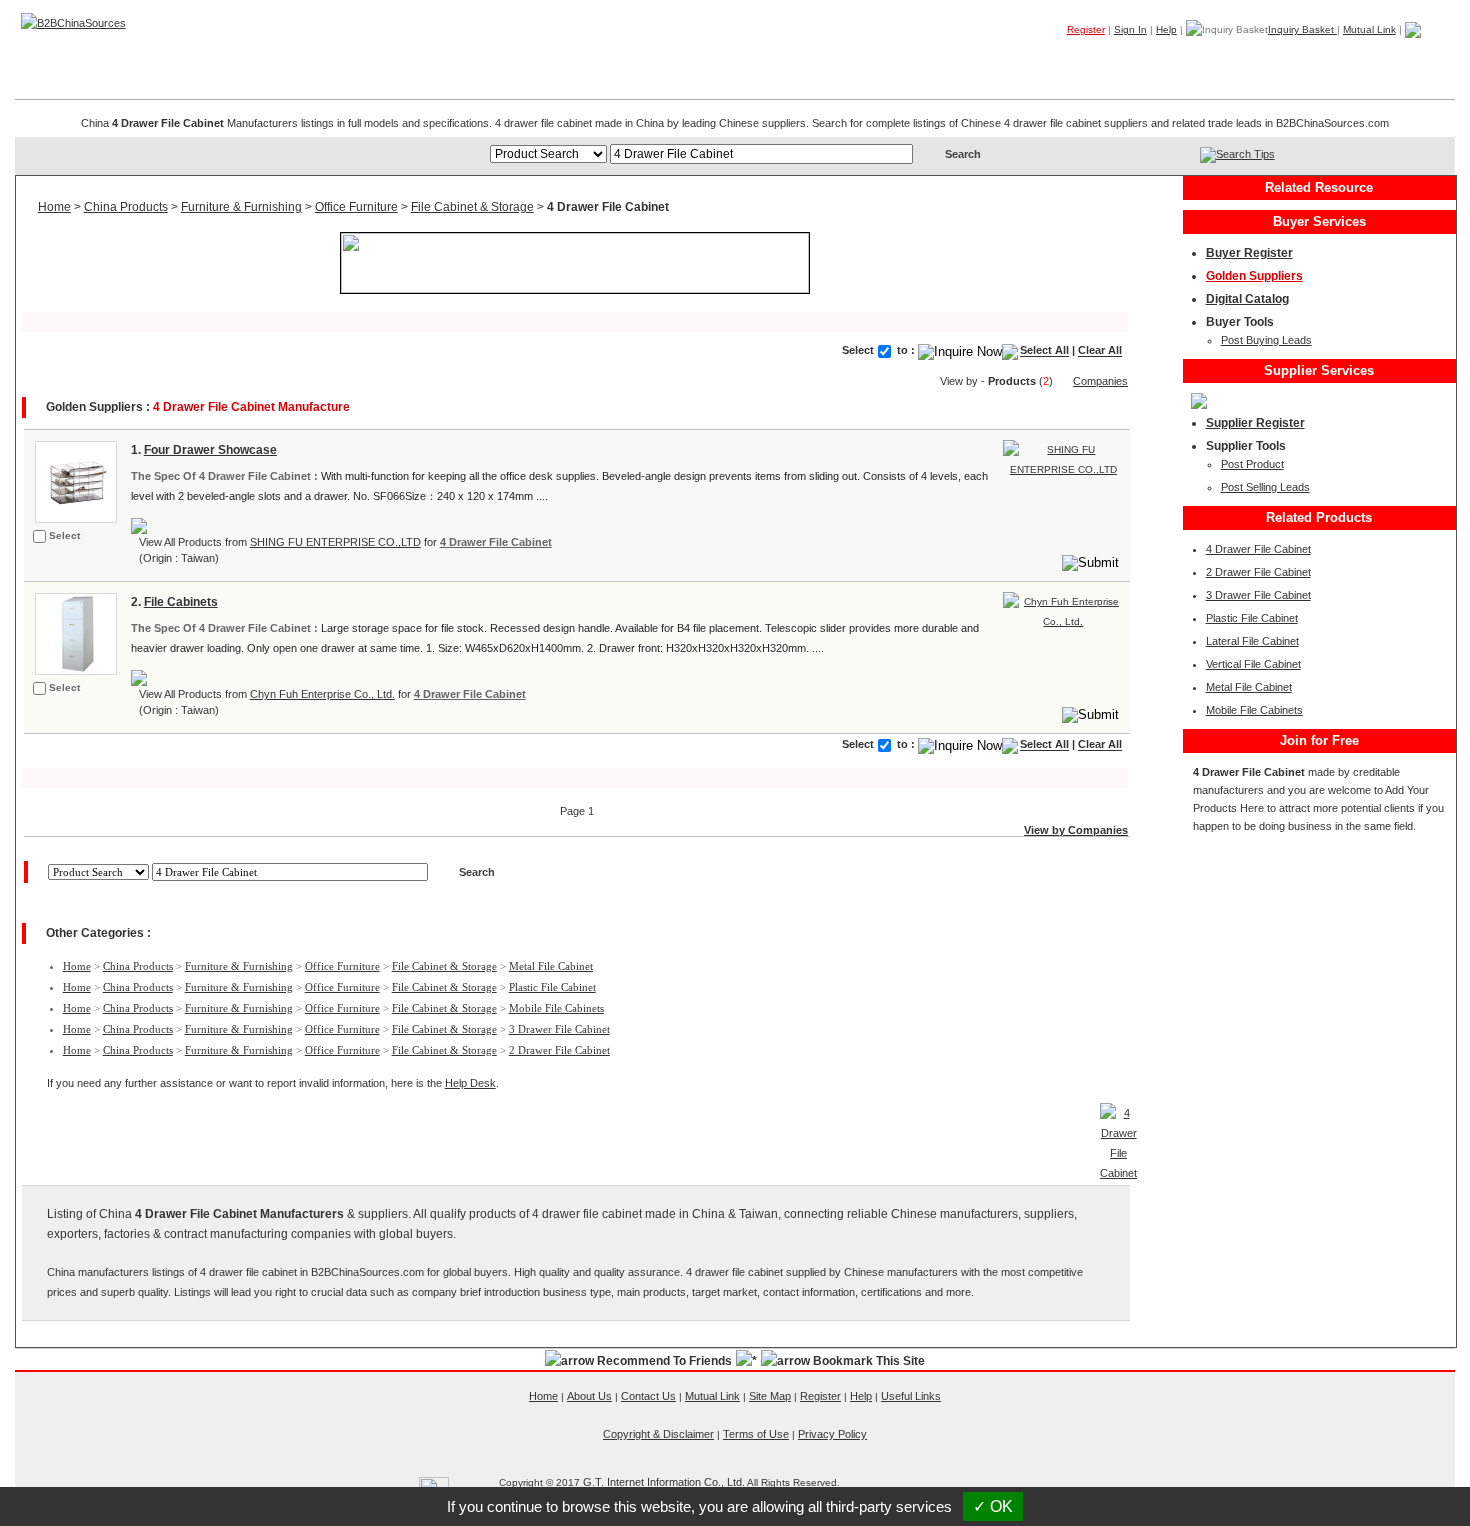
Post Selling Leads (1265, 487)
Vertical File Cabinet (1253, 664)
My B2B (1354, 59)
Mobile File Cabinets (556, 1008)
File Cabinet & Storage (472, 207)
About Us (589, 1396)
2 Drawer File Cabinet (559, 1050)
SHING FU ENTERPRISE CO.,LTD (335, 542)
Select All (1044, 351)
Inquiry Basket (1302, 29)
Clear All (1100, 351)
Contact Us (648, 1396)
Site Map (770, 1396)
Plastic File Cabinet (552, 987)
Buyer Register (1249, 253)
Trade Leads (1263, 59)
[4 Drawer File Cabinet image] (73, 480)
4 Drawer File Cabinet (496, 542)
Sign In (1130, 29)
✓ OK (993, 1506)
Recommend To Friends (664, 1361)
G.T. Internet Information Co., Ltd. (664, 1482)
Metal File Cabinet (551, 966)
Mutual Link (1369, 29)
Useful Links (911, 1396)
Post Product (1252, 464)
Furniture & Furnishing (241, 207)
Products (1074, 59)
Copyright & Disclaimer (658, 1434)
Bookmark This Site (869, 1361)
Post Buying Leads (1266, 340)
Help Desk (470, 1083)
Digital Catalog (1247, 299)
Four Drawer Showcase (210, 450)
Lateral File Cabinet (1252, 641)
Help (1166, 29)
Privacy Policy (832, 1434)
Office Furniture (356, 207)
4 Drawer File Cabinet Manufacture (251, 407)
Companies (1163, 59)
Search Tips (1245, 154)
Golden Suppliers (1254, 276)
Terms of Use (756, 1434)
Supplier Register (1255, 423)
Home (1424, 59)
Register (1086, 29)
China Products (126, 207)
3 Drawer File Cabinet (559, 1029)
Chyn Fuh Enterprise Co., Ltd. (322, 694)
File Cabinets (181, 602)
